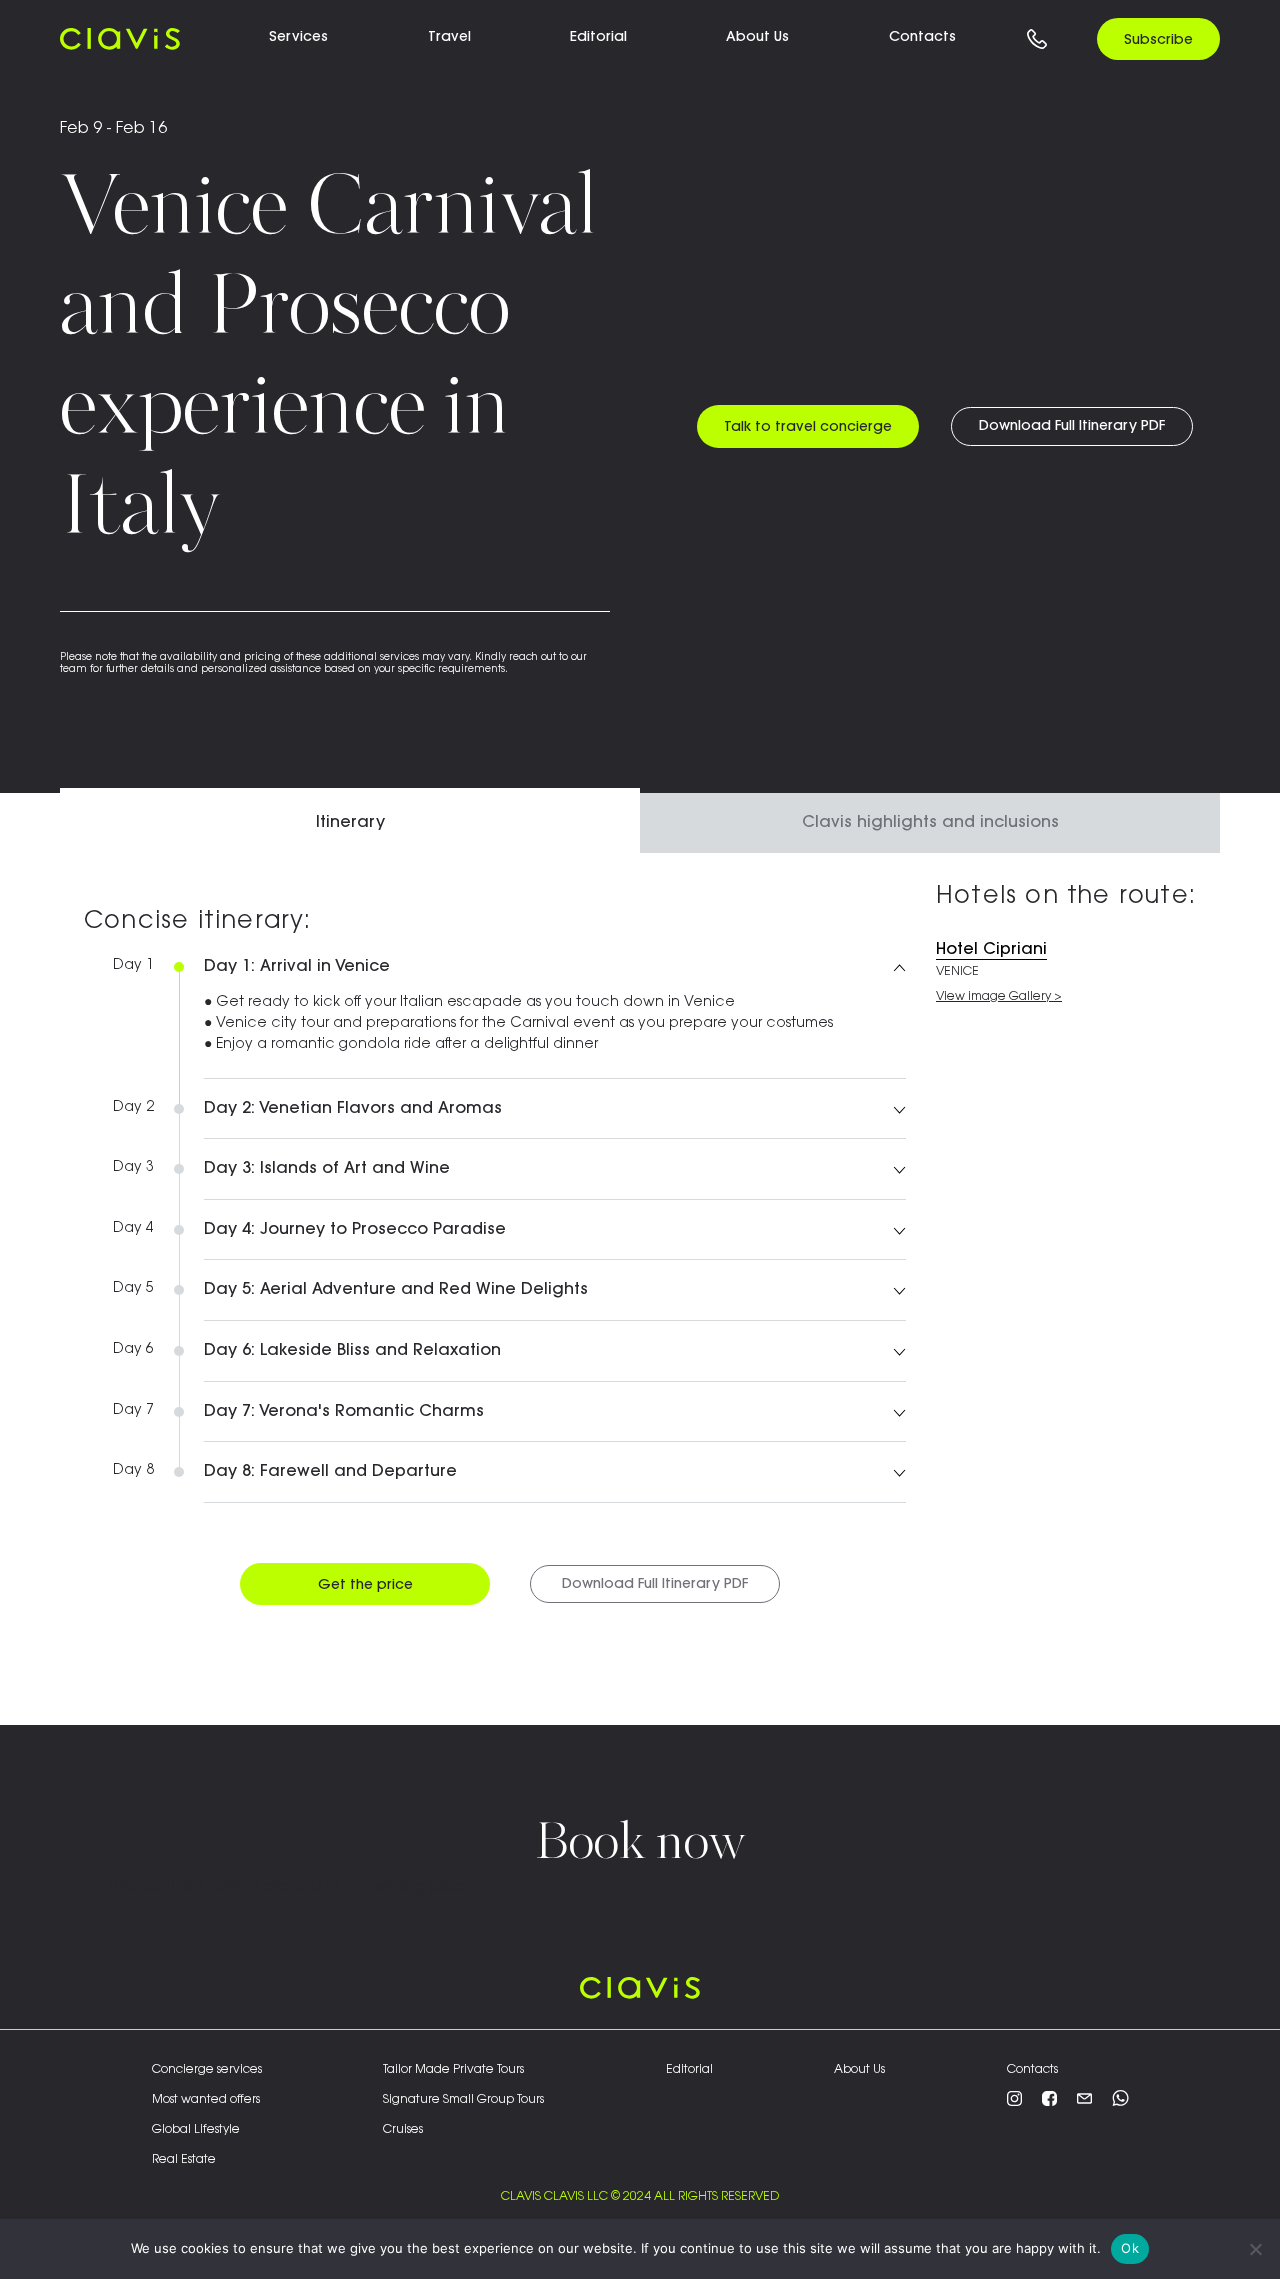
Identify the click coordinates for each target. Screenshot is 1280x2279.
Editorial (689, 2070)
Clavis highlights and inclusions (930, 823)
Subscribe (1158, 41)
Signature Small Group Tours (463, 2100)
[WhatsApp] (1120, 2102)
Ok (1130, 2248)
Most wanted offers (206, 2100)
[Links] (1037, 38)
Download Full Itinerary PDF (1072, 427)
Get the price (365, 1586)
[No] (1255, 2249)
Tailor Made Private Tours (453, 2070)
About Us (859, 2070)
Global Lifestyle (196, 2130)
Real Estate (184, 2160)
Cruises (403, 2130)
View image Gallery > (999, 997)
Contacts (922, 38)
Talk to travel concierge (808, 428)
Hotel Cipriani (991, 950)
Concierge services (207, 2070)
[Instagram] (1014, 2102)
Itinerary (350, 823)
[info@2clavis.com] (1084, 2102)
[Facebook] (1049, 2102)
